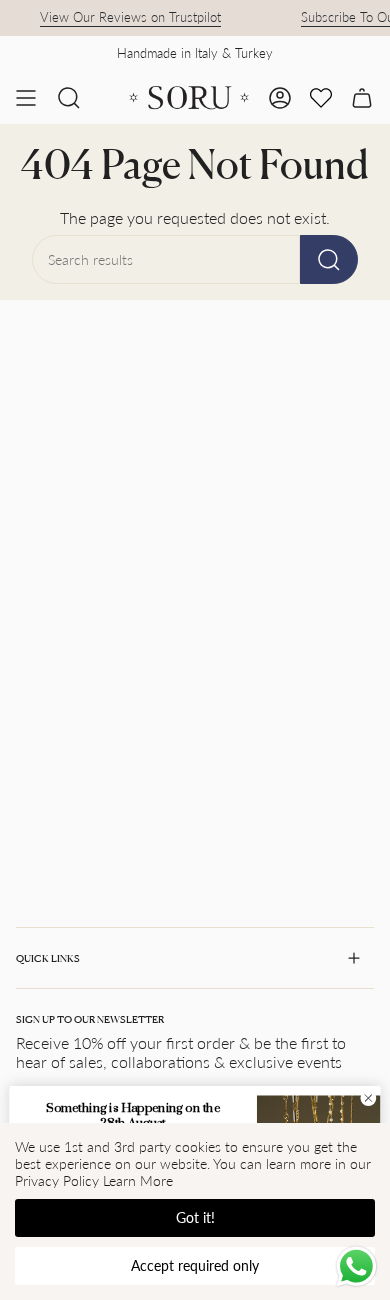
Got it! (195, 1217)
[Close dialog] (368, 1098)
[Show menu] (26, 98)
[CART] (362, 98)
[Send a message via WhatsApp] (356, 1266)
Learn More (138, 1180)
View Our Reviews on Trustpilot (126, 17)
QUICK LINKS (48, 958)
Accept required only (195, 1265)
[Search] (329, 259)
